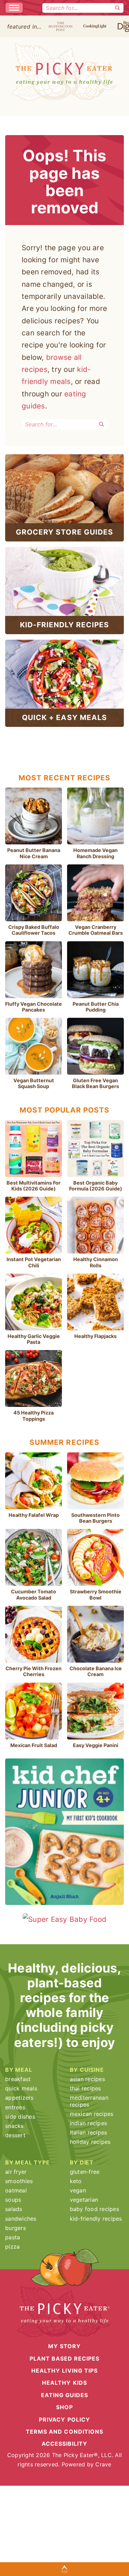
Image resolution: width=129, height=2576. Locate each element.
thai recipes (85, 2088)
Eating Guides (65, 2395)
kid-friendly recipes (96, 2219)
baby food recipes (94, 2209)
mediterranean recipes (89, 2101)
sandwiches (21, 2219)
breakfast (18, 2079)
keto (76, 2181)
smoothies (19, 2181)
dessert (15, 2135)
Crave (103, 2464)
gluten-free (85, 2172)
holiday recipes (90, 2142)
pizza (12, 2247)
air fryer (16, 2172)
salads (14, 2209)
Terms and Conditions (64, 2432)
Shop (64, 2407)
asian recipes (87, 2079)
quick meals (21, 2088)
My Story (64, 2346)
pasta (13, 2237)
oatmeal (16, 2190)
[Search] (118, 8)
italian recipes (89, 2132)
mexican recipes (92, 2114)
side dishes (20, 2117)
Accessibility (65, 2444)
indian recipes (89, 2123)
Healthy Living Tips (64, 2371)
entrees (15, 2107)
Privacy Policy (64, 2419)
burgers (15, 2228)
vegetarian (84, 2200)
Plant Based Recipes (65, 2359)
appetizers (19, 2098)
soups (13, 2200)
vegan (78, 2190)
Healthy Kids (64, 2383)
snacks (14, 2126)
